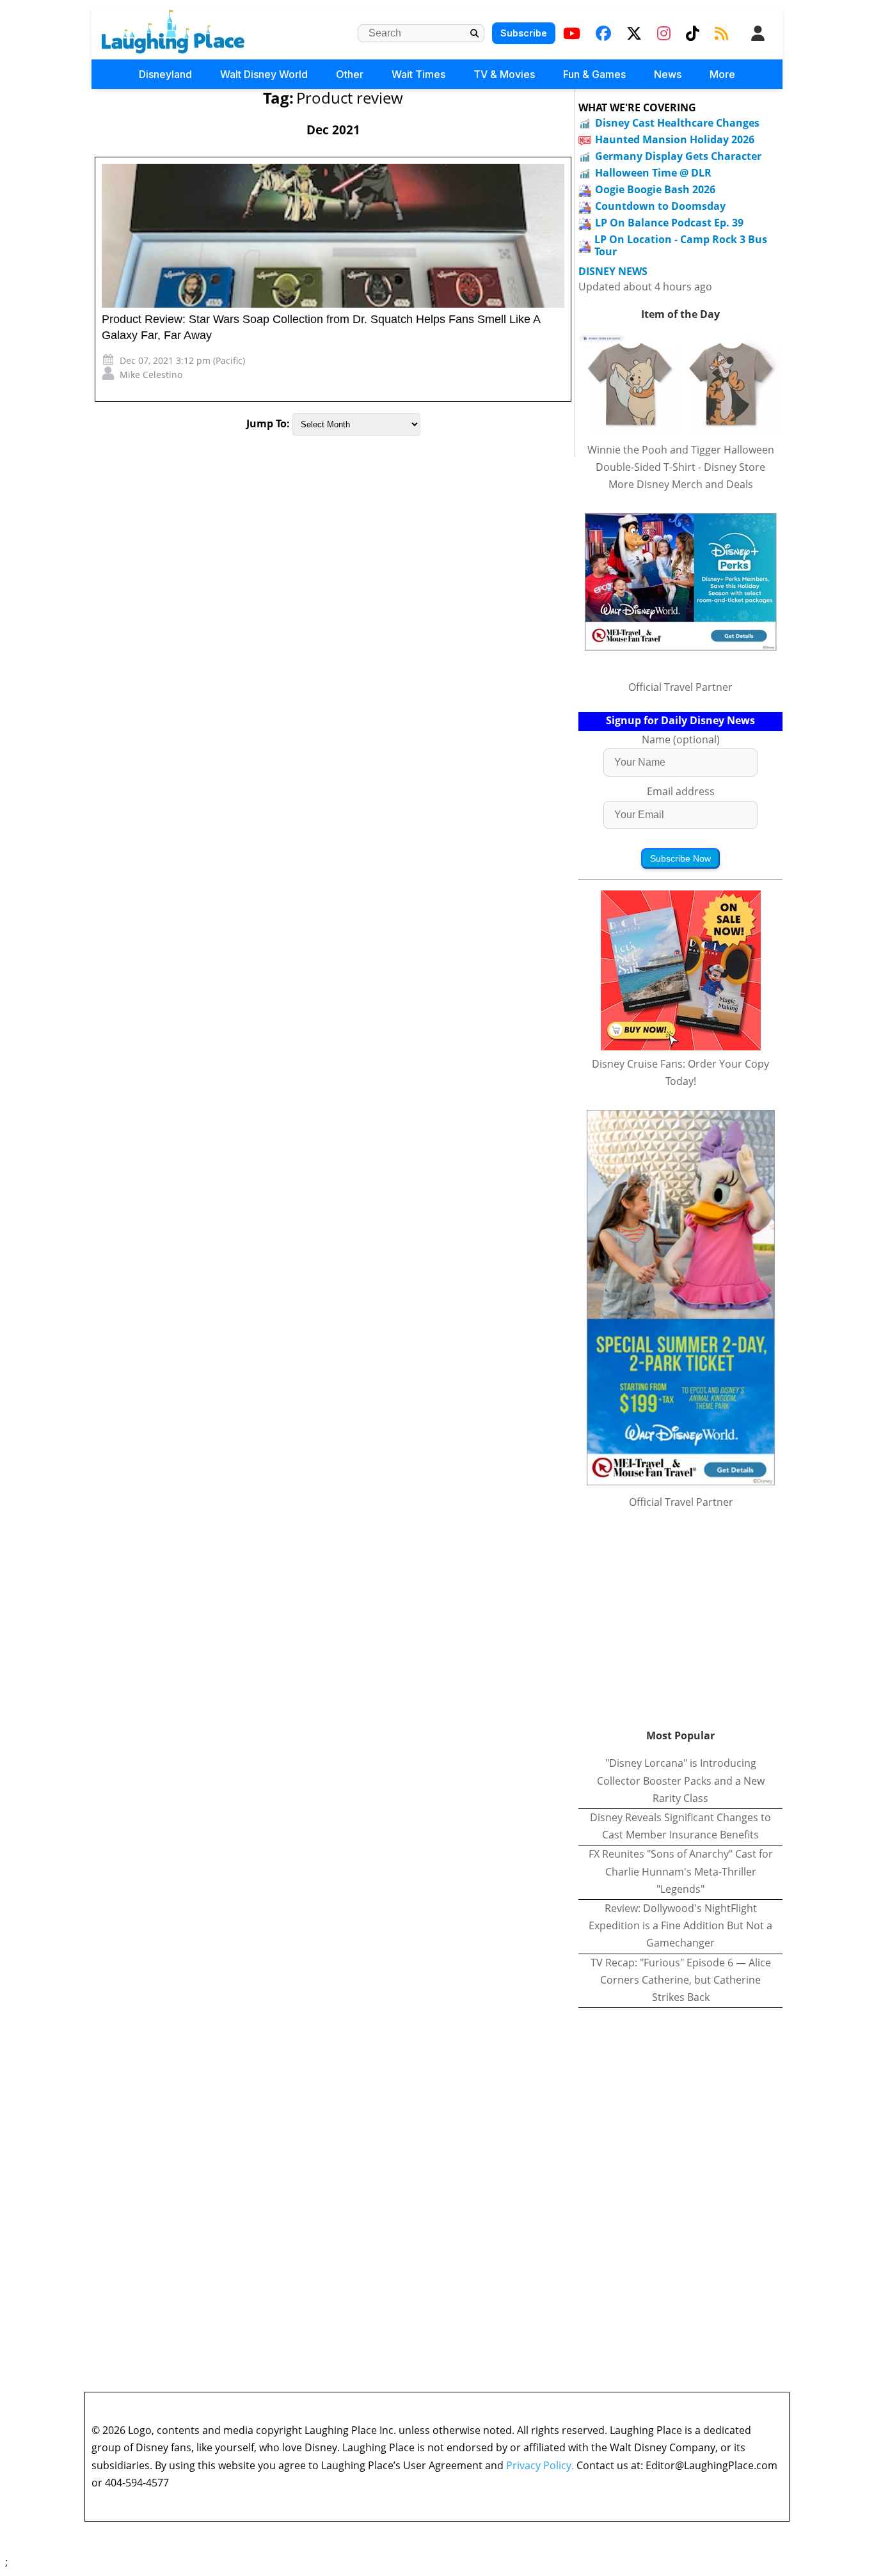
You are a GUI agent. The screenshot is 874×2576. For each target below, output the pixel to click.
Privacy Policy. (540, 2465)
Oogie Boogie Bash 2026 (655, 189)
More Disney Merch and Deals (681, 484)
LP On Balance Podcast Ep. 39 (669, 223)
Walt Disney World (264, 74)
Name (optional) (681, 739)
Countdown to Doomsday (660, 206)
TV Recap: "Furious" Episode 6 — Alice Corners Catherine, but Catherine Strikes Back (681, 1980)
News (668, 74)
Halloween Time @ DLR (653, 173)
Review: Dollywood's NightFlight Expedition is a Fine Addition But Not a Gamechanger (680, 1925)
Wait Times (418, 74)
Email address (681, 791)
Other (350, 74)
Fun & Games (594, 74)
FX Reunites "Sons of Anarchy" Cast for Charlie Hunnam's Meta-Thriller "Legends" (681, 1871)
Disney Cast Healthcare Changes (677, 123)
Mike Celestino (151, 375)
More (722, 74)
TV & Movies (504, 74)
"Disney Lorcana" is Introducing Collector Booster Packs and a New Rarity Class (681, 1780)
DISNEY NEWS (613, 272)
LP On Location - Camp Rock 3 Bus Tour (681, 245)
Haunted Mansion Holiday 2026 (675, 139)
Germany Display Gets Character (678, 156)
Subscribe (524, 33)
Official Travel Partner (680, 687)
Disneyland (165, 74)
